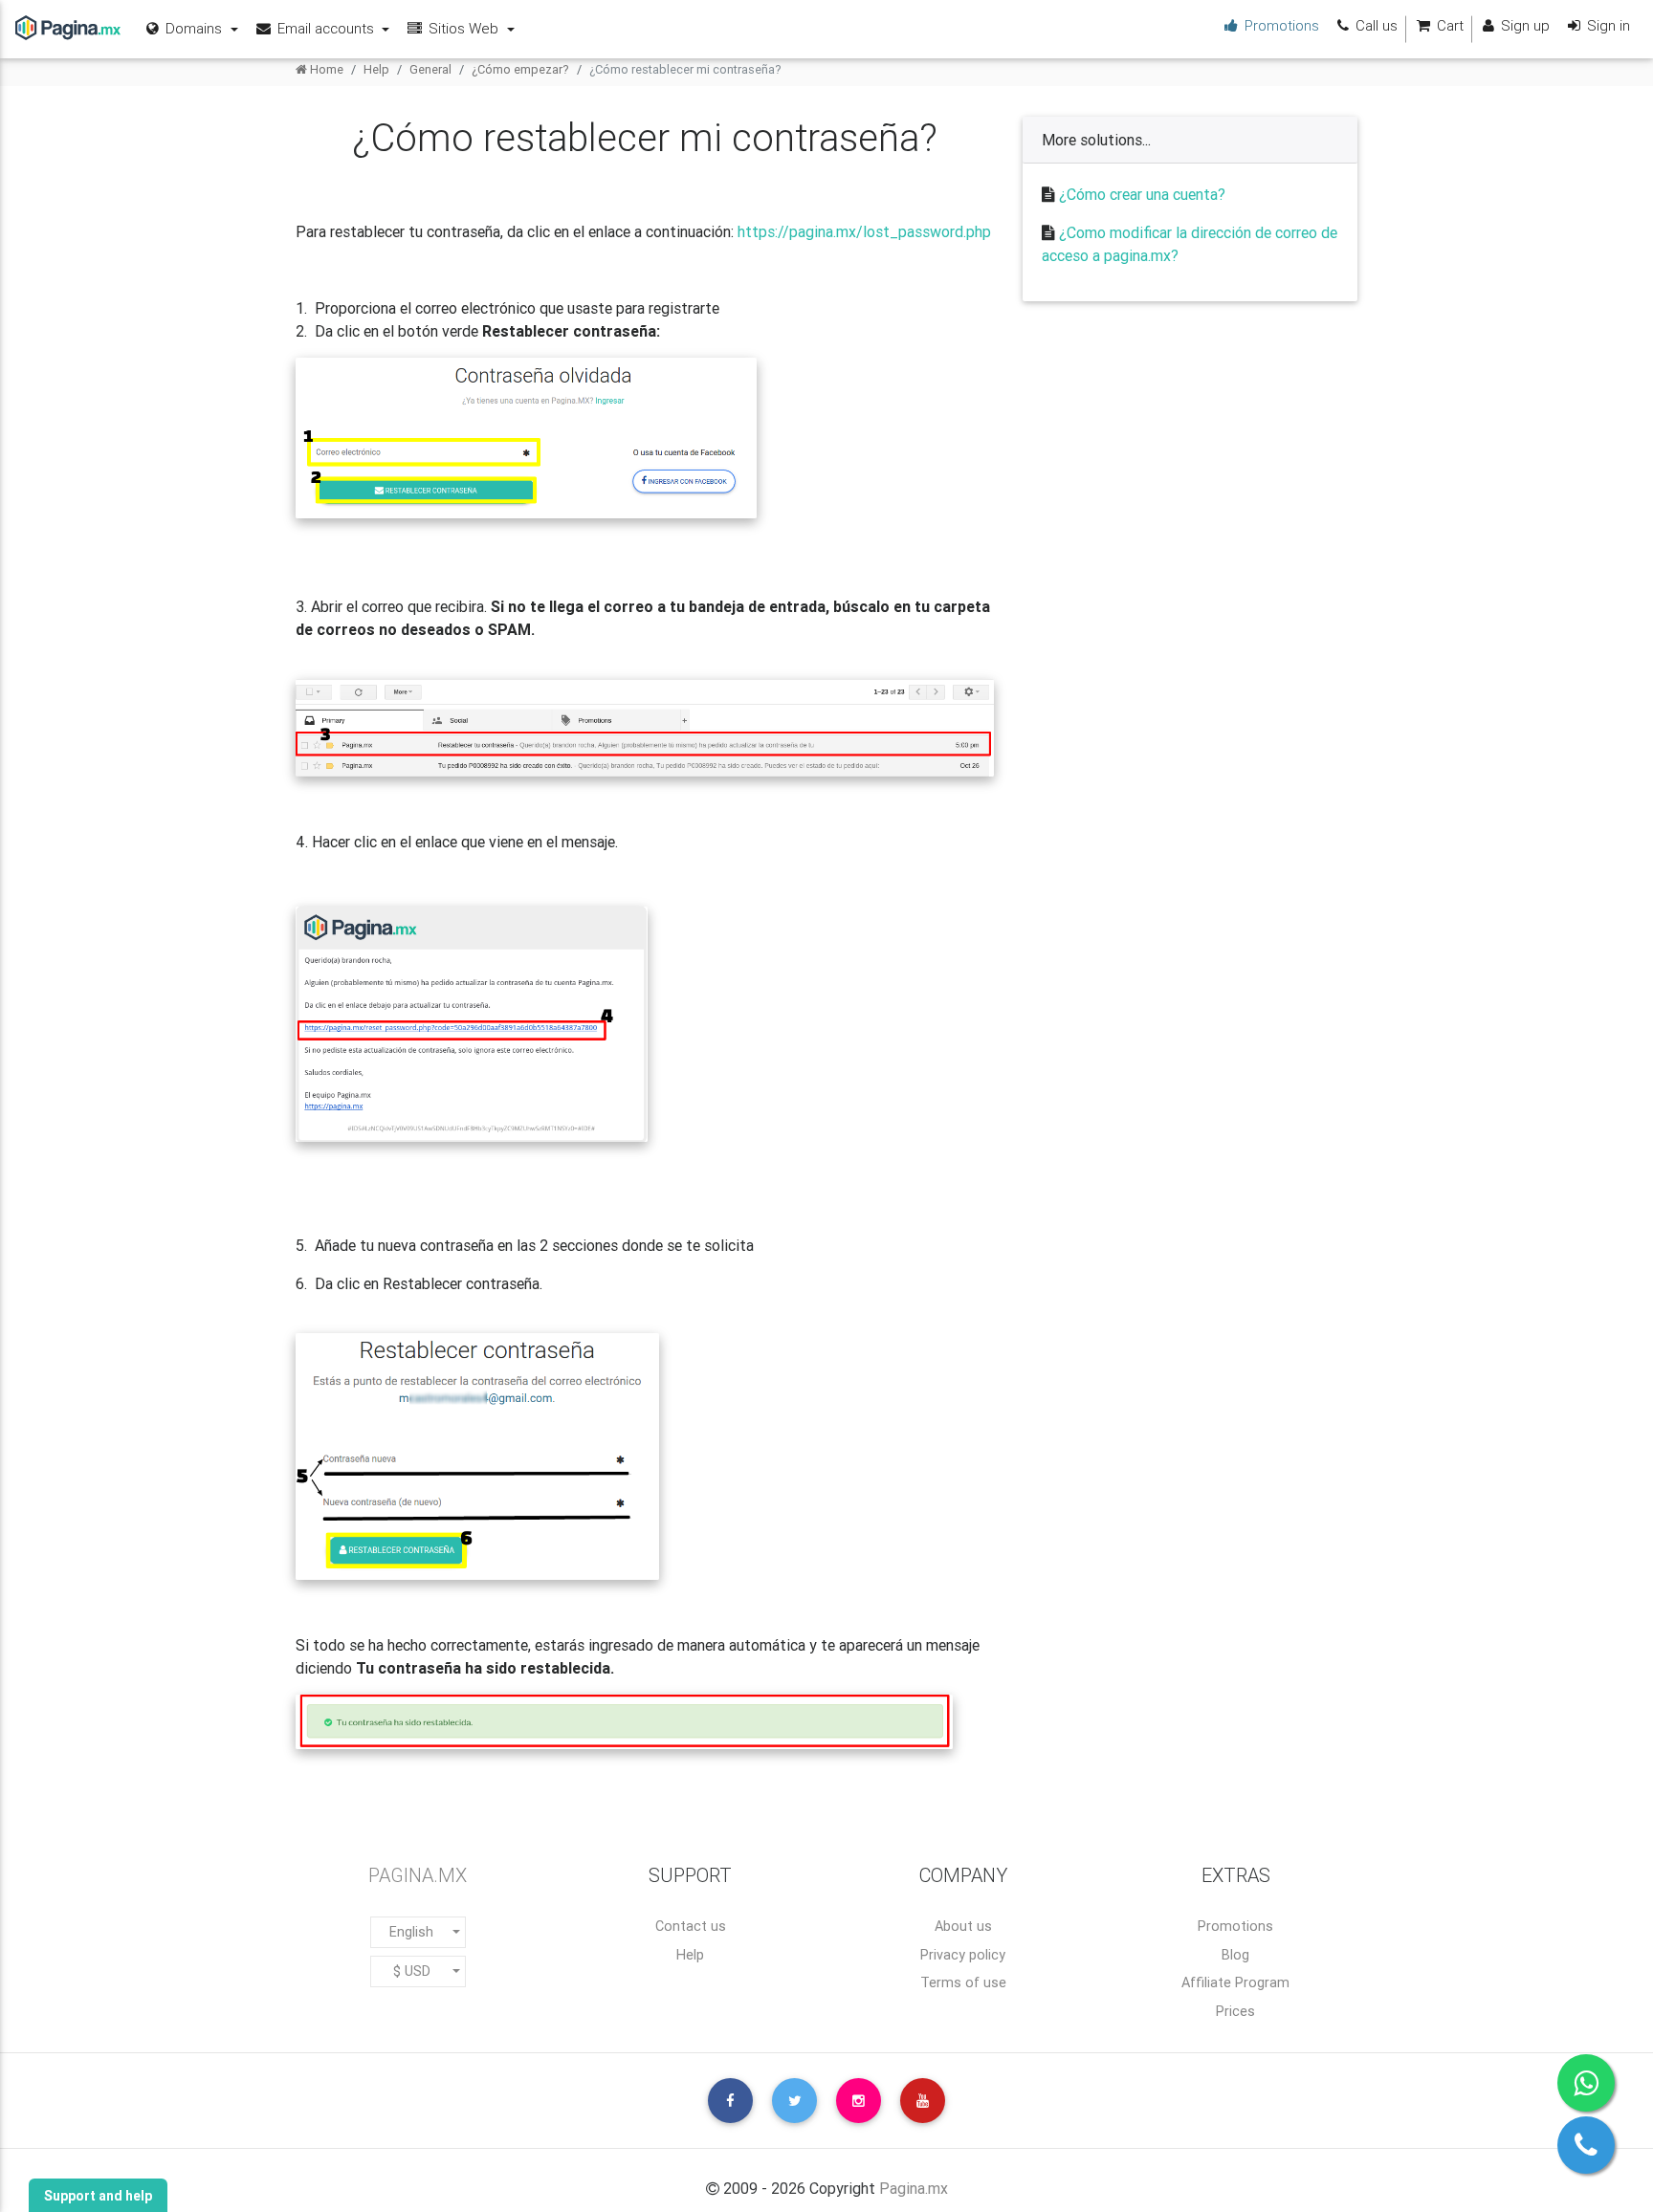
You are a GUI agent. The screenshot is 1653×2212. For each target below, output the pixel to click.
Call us (1375, 25)
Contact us (691, 1926)
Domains (194, 28)
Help (376, 69)
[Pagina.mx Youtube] (923, 2101)
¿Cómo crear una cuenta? (1142, 194)
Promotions (1235, 1926)
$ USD (412, 1971)
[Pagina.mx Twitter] (794, 2101)
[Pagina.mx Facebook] (730, 2101)
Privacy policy (963, 1955)
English (411, 1932)
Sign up (1523, 25)
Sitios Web (463, 28)
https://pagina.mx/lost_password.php (864, 231)
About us (963, 1926)
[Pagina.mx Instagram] (859, 2101)
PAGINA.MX (418, 1875)
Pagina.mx (914, 2188)
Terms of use (963, 1982)
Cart (1448, 25)
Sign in (1607, 25)
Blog (1235, 1955)
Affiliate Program (1235, 1982)
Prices (1235, 2011)
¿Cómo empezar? (520, 69)
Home (325, 69)
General (430, 69)
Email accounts (326, 28)
